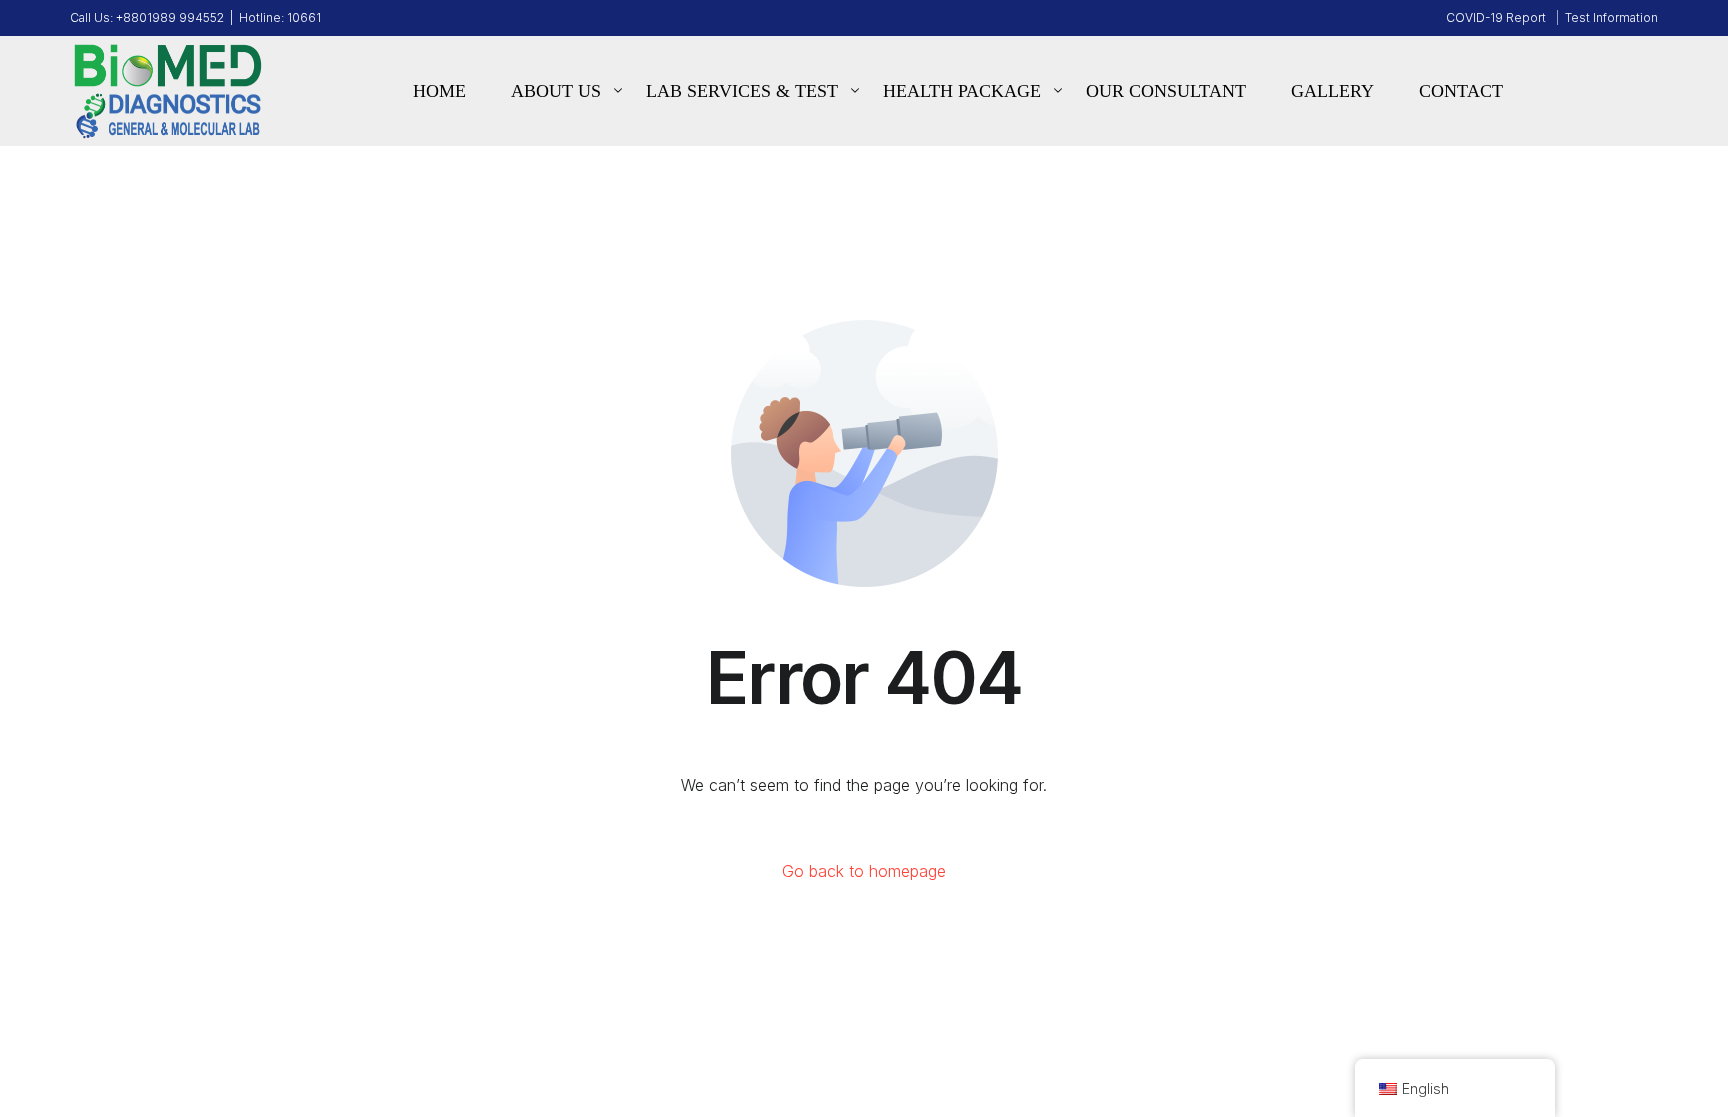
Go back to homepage (864, 871)
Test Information (1611, 17)
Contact (1461, 91)
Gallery (1332, 91)
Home (439, 91)
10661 (304, 18)
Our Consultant (1166, 91)
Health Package (962, 91)
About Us (556, 91)
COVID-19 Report (1496, 17)
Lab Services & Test (742, 91)
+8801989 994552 (170, 18)
